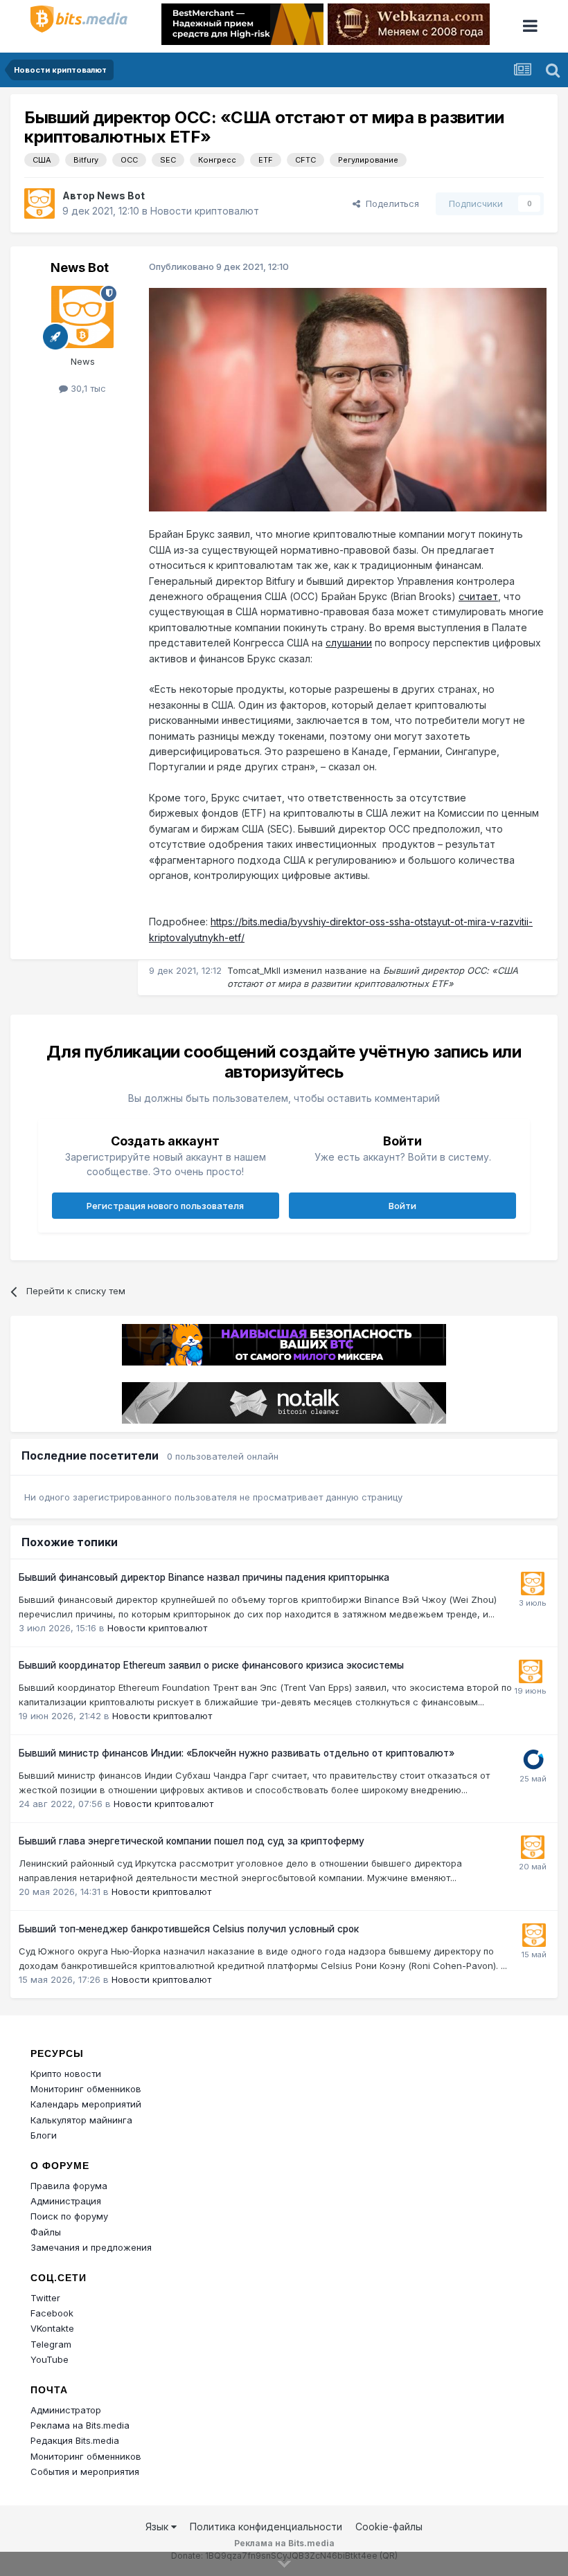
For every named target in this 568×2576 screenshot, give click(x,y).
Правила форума (69, 2186)
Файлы (46, 2232)
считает (478, 596)
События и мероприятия (85, 2471)
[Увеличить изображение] (348, 399)
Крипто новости (66, 2074)
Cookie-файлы (389, 2527)
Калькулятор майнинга (81, 2120)
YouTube (50, 2359)
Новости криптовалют (205, 211)
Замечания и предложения (91, 2247)
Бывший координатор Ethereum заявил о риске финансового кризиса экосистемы (211, 1665)
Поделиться (390, 203)
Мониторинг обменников (86, 2089)
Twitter (45, 2298)
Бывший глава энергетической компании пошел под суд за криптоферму (192, 1841)
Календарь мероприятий (86, 2104)
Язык (158, 2527)
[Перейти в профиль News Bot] (39, 203)
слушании (349, 643)
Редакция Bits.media (75, 2440)
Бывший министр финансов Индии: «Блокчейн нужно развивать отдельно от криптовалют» (237, 1753)
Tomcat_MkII (254, 970)
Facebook (52, 2313)
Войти (402, 1206)
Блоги (44, 2135)
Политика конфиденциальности (266, 2527)
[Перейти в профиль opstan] (533, 1759)
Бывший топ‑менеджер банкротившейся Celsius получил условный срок (189, 1929)
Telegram (51, 2344)
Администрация (66, 2201)
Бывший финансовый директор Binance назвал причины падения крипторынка (204, 1577)
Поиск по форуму (69, 2216)
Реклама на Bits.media (80, 2425)
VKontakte (52, 2328)
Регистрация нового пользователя (165, 1206)
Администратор (66, 2410)
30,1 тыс (87, 388)
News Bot (121, 196)
